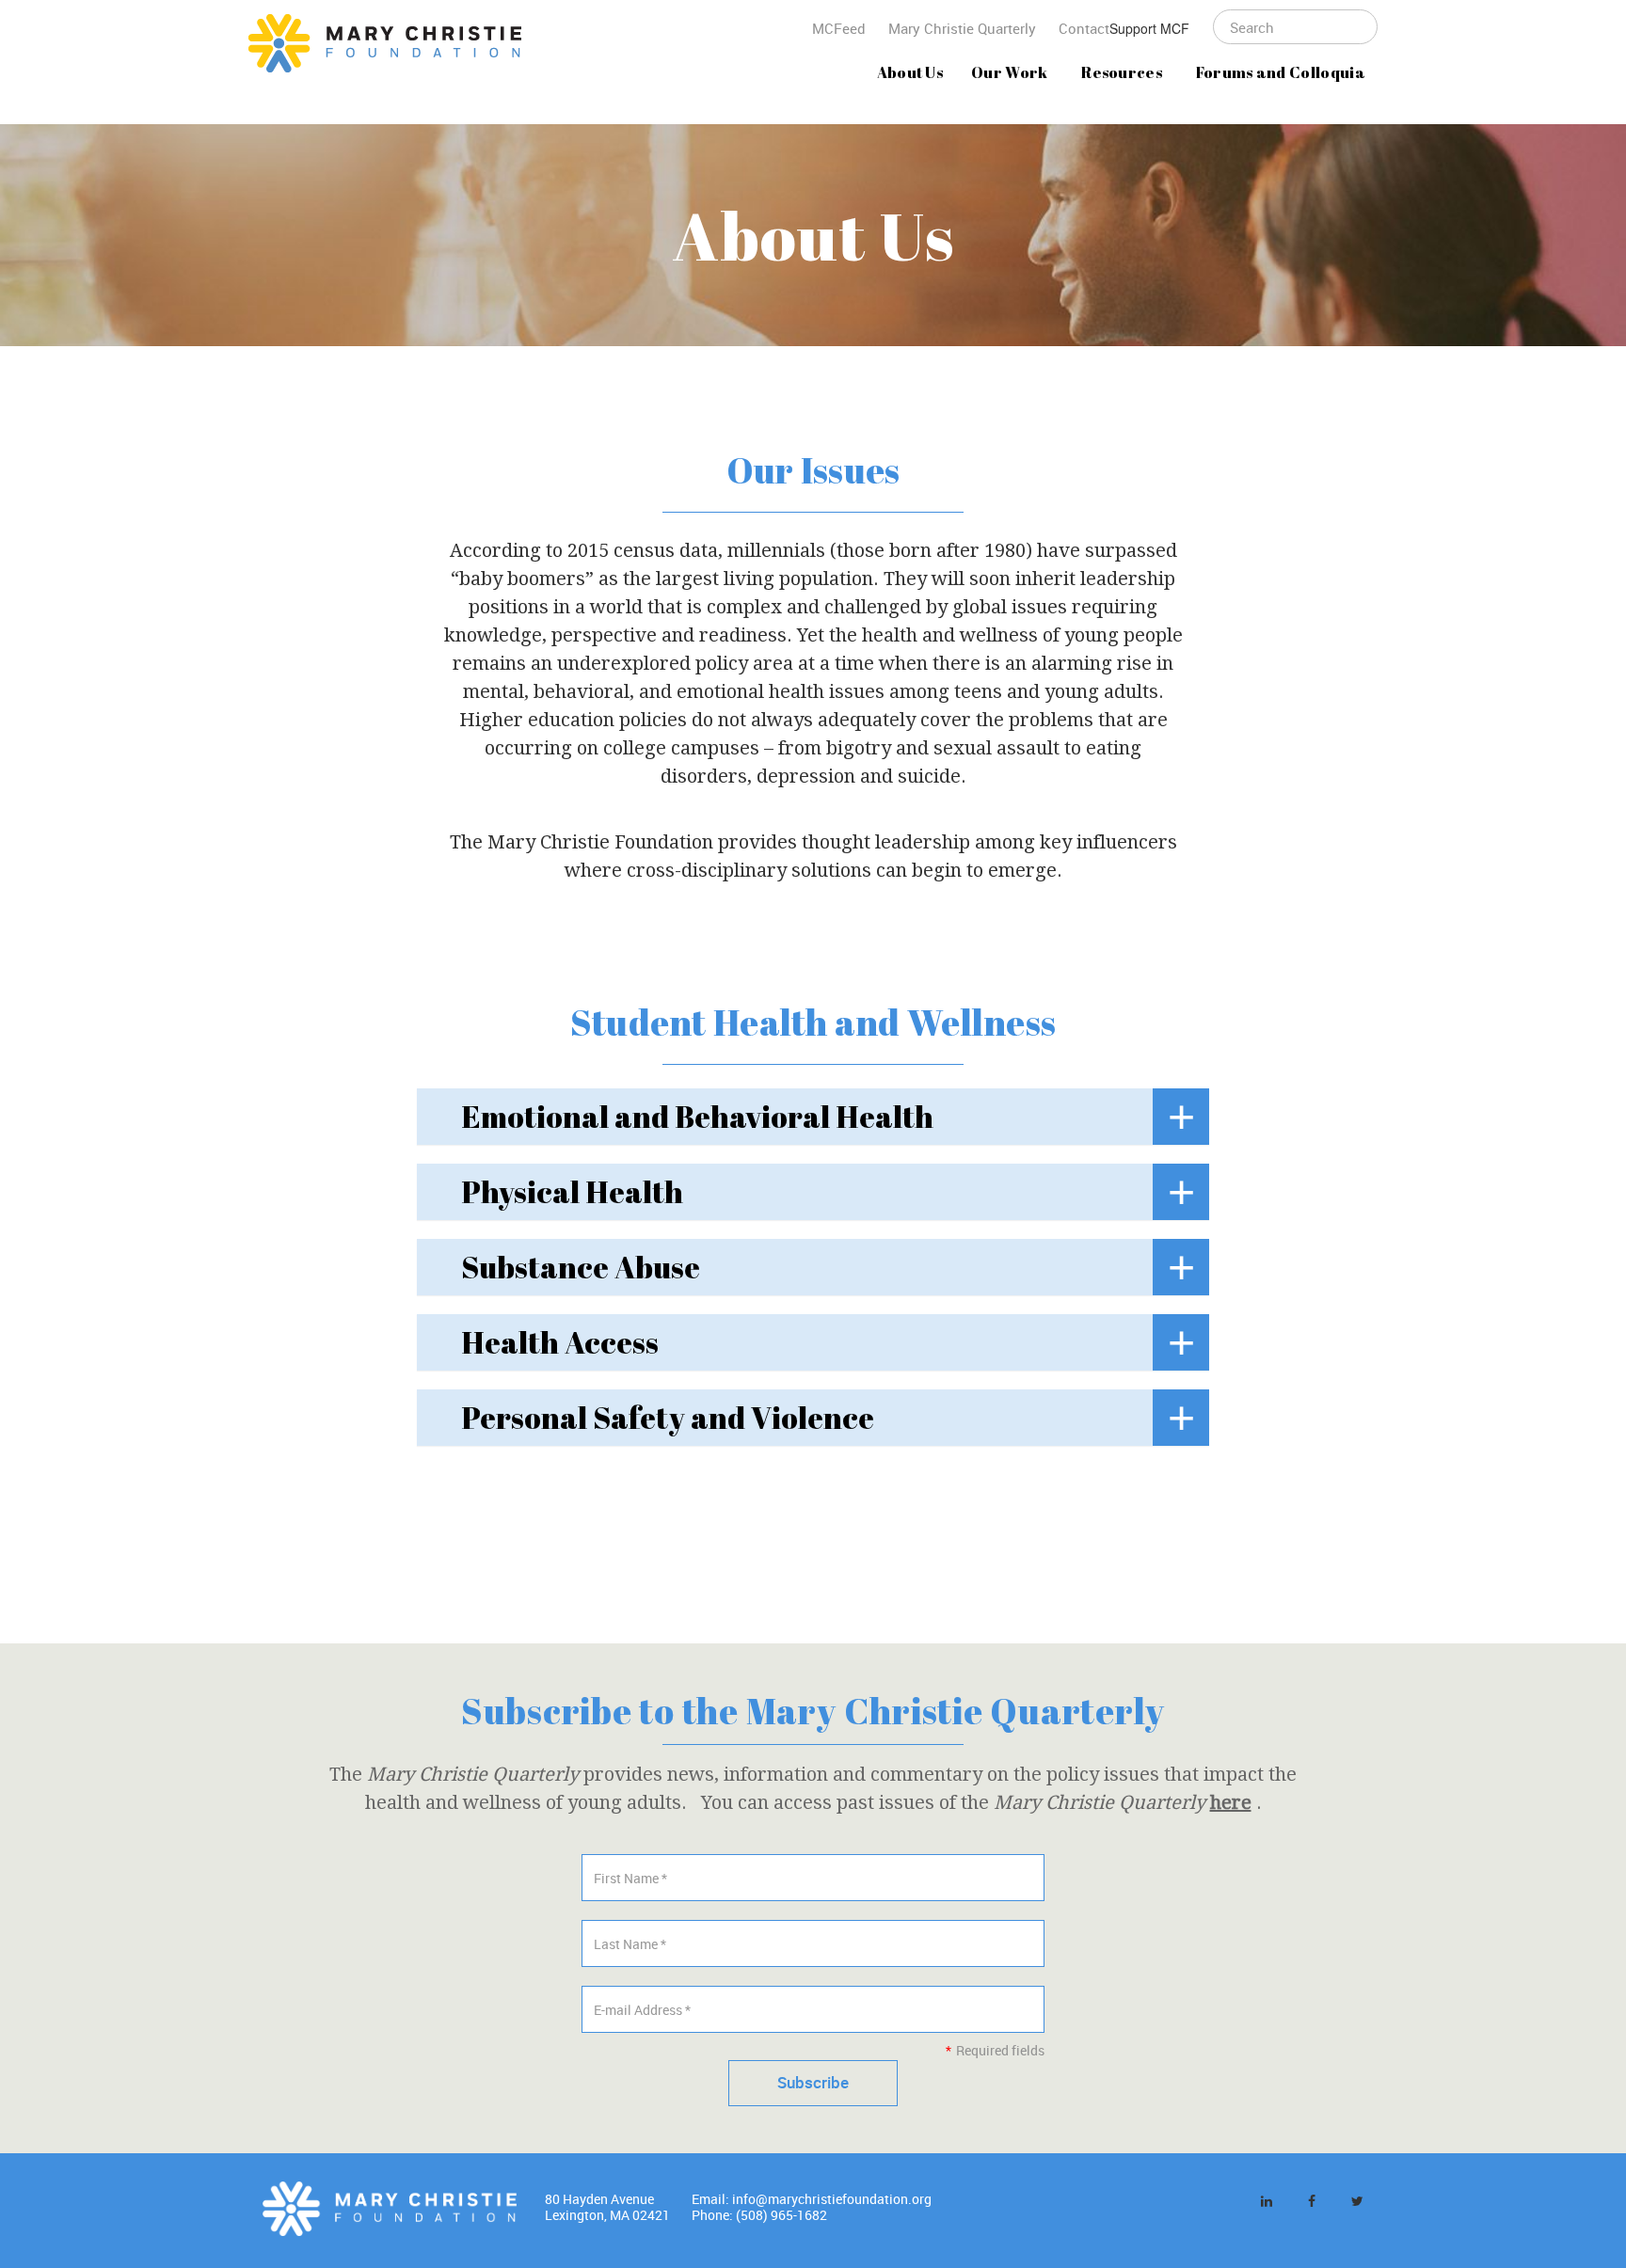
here (1231, 1802)
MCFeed (839, 28)
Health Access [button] (560, 1342)
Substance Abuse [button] (581, 1267)
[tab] (813, 1117)
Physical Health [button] (572, 1191)
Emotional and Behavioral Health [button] (697, 1116)
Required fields (995, 2050)
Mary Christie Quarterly (962, 28)
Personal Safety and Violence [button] (668, 1417)
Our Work (1010, 72)
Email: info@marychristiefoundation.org (812, 2199)
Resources (1122, 72)
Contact (1084, 28)
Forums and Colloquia (1281, 72)
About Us (910, 72)
